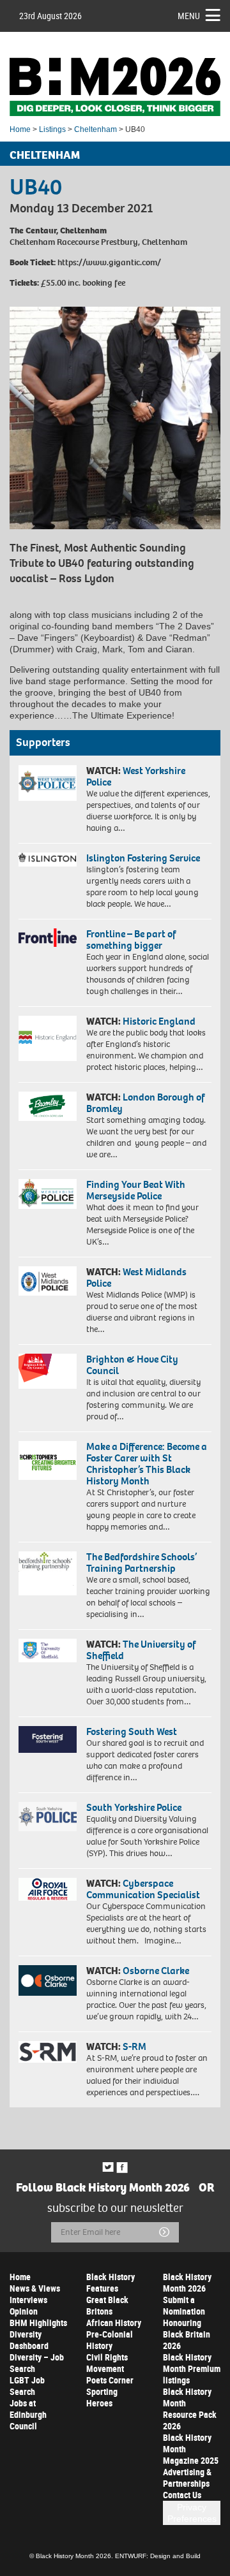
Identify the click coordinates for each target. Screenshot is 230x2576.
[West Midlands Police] (48, 1281)
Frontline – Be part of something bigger (131, 940)
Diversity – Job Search (37, 2363)
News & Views (35, 2288)
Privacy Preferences (192, 2513)
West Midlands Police (136, 1277)
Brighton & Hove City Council (132, 1365)
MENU (189, 16)
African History (114, 2323)
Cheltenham (96, 129)
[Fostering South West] (48, 1739)
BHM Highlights (38, 2323)
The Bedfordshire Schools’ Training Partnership (142, 1562)
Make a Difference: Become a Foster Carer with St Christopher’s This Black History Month (147, 1464)
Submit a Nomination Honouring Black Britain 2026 (187, 2323)
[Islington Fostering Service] (48, 860)
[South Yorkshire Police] (48, 1817)
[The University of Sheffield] (48, 1650)
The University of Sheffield (141, 1650)
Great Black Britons (107, 2305)
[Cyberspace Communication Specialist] (48, 1889)
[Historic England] (48, 1038)
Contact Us (182, 2495)
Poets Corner (110, 2380)
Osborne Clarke (156, 1971)
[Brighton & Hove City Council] (48, 1371)
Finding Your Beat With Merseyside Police (136, 1190)
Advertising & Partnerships (187, 2477)
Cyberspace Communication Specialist (143, 1889)
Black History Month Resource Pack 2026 (190, 2409)
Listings (52, 129)
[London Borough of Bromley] (48, 1106)
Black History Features (111, 2282)
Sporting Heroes (102, 2397)
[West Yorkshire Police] (48, 783)
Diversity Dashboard (29, 2340)
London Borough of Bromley (145, 1103)
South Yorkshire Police (134, 1807)
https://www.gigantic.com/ (109, 262)
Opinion (24, 2311)
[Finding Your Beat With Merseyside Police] (48, 1194)
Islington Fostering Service (143, 858)
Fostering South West (132, 1731)
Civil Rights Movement (107, 2363)
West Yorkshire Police (136, 776)
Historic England (159, 1021)
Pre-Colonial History (110, 2340)
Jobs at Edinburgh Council (28, 2414)
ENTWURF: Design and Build (158, 2556)
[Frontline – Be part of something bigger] (48, 938)
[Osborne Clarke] (48, 1980)
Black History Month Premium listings (192, 2368)
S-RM (134, 2046)
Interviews (28, 2300)
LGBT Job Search (27, 2386)
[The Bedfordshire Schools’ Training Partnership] (48, 1573)
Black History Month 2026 (187, 2282)
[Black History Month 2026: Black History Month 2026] (115, 87)
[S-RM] (48, 2052)
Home (20, 129)
